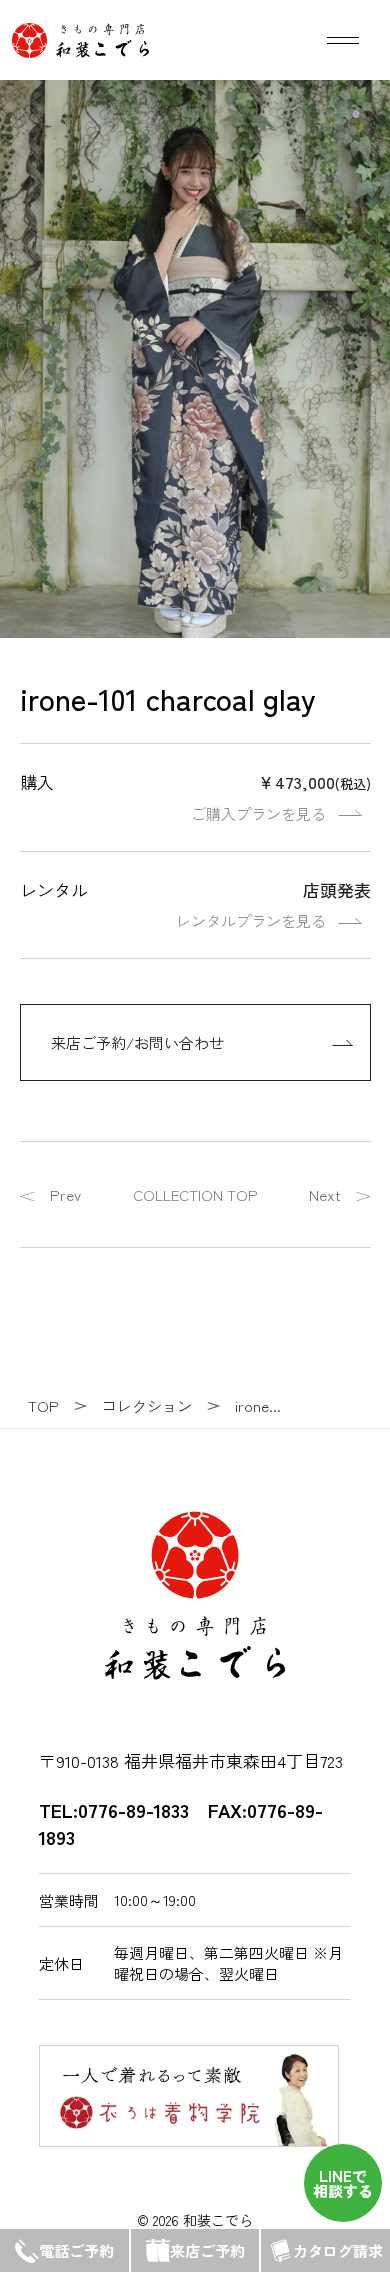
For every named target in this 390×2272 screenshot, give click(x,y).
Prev (65, 1194)
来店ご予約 (207, 2250)
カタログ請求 (338, 2250)
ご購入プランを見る (258, 813)
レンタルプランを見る (251, 920)
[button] (356, 114)
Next (325, 1194)
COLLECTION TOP (195, 1194)
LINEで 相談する (343, 2183)
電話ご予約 (76, 2250)
